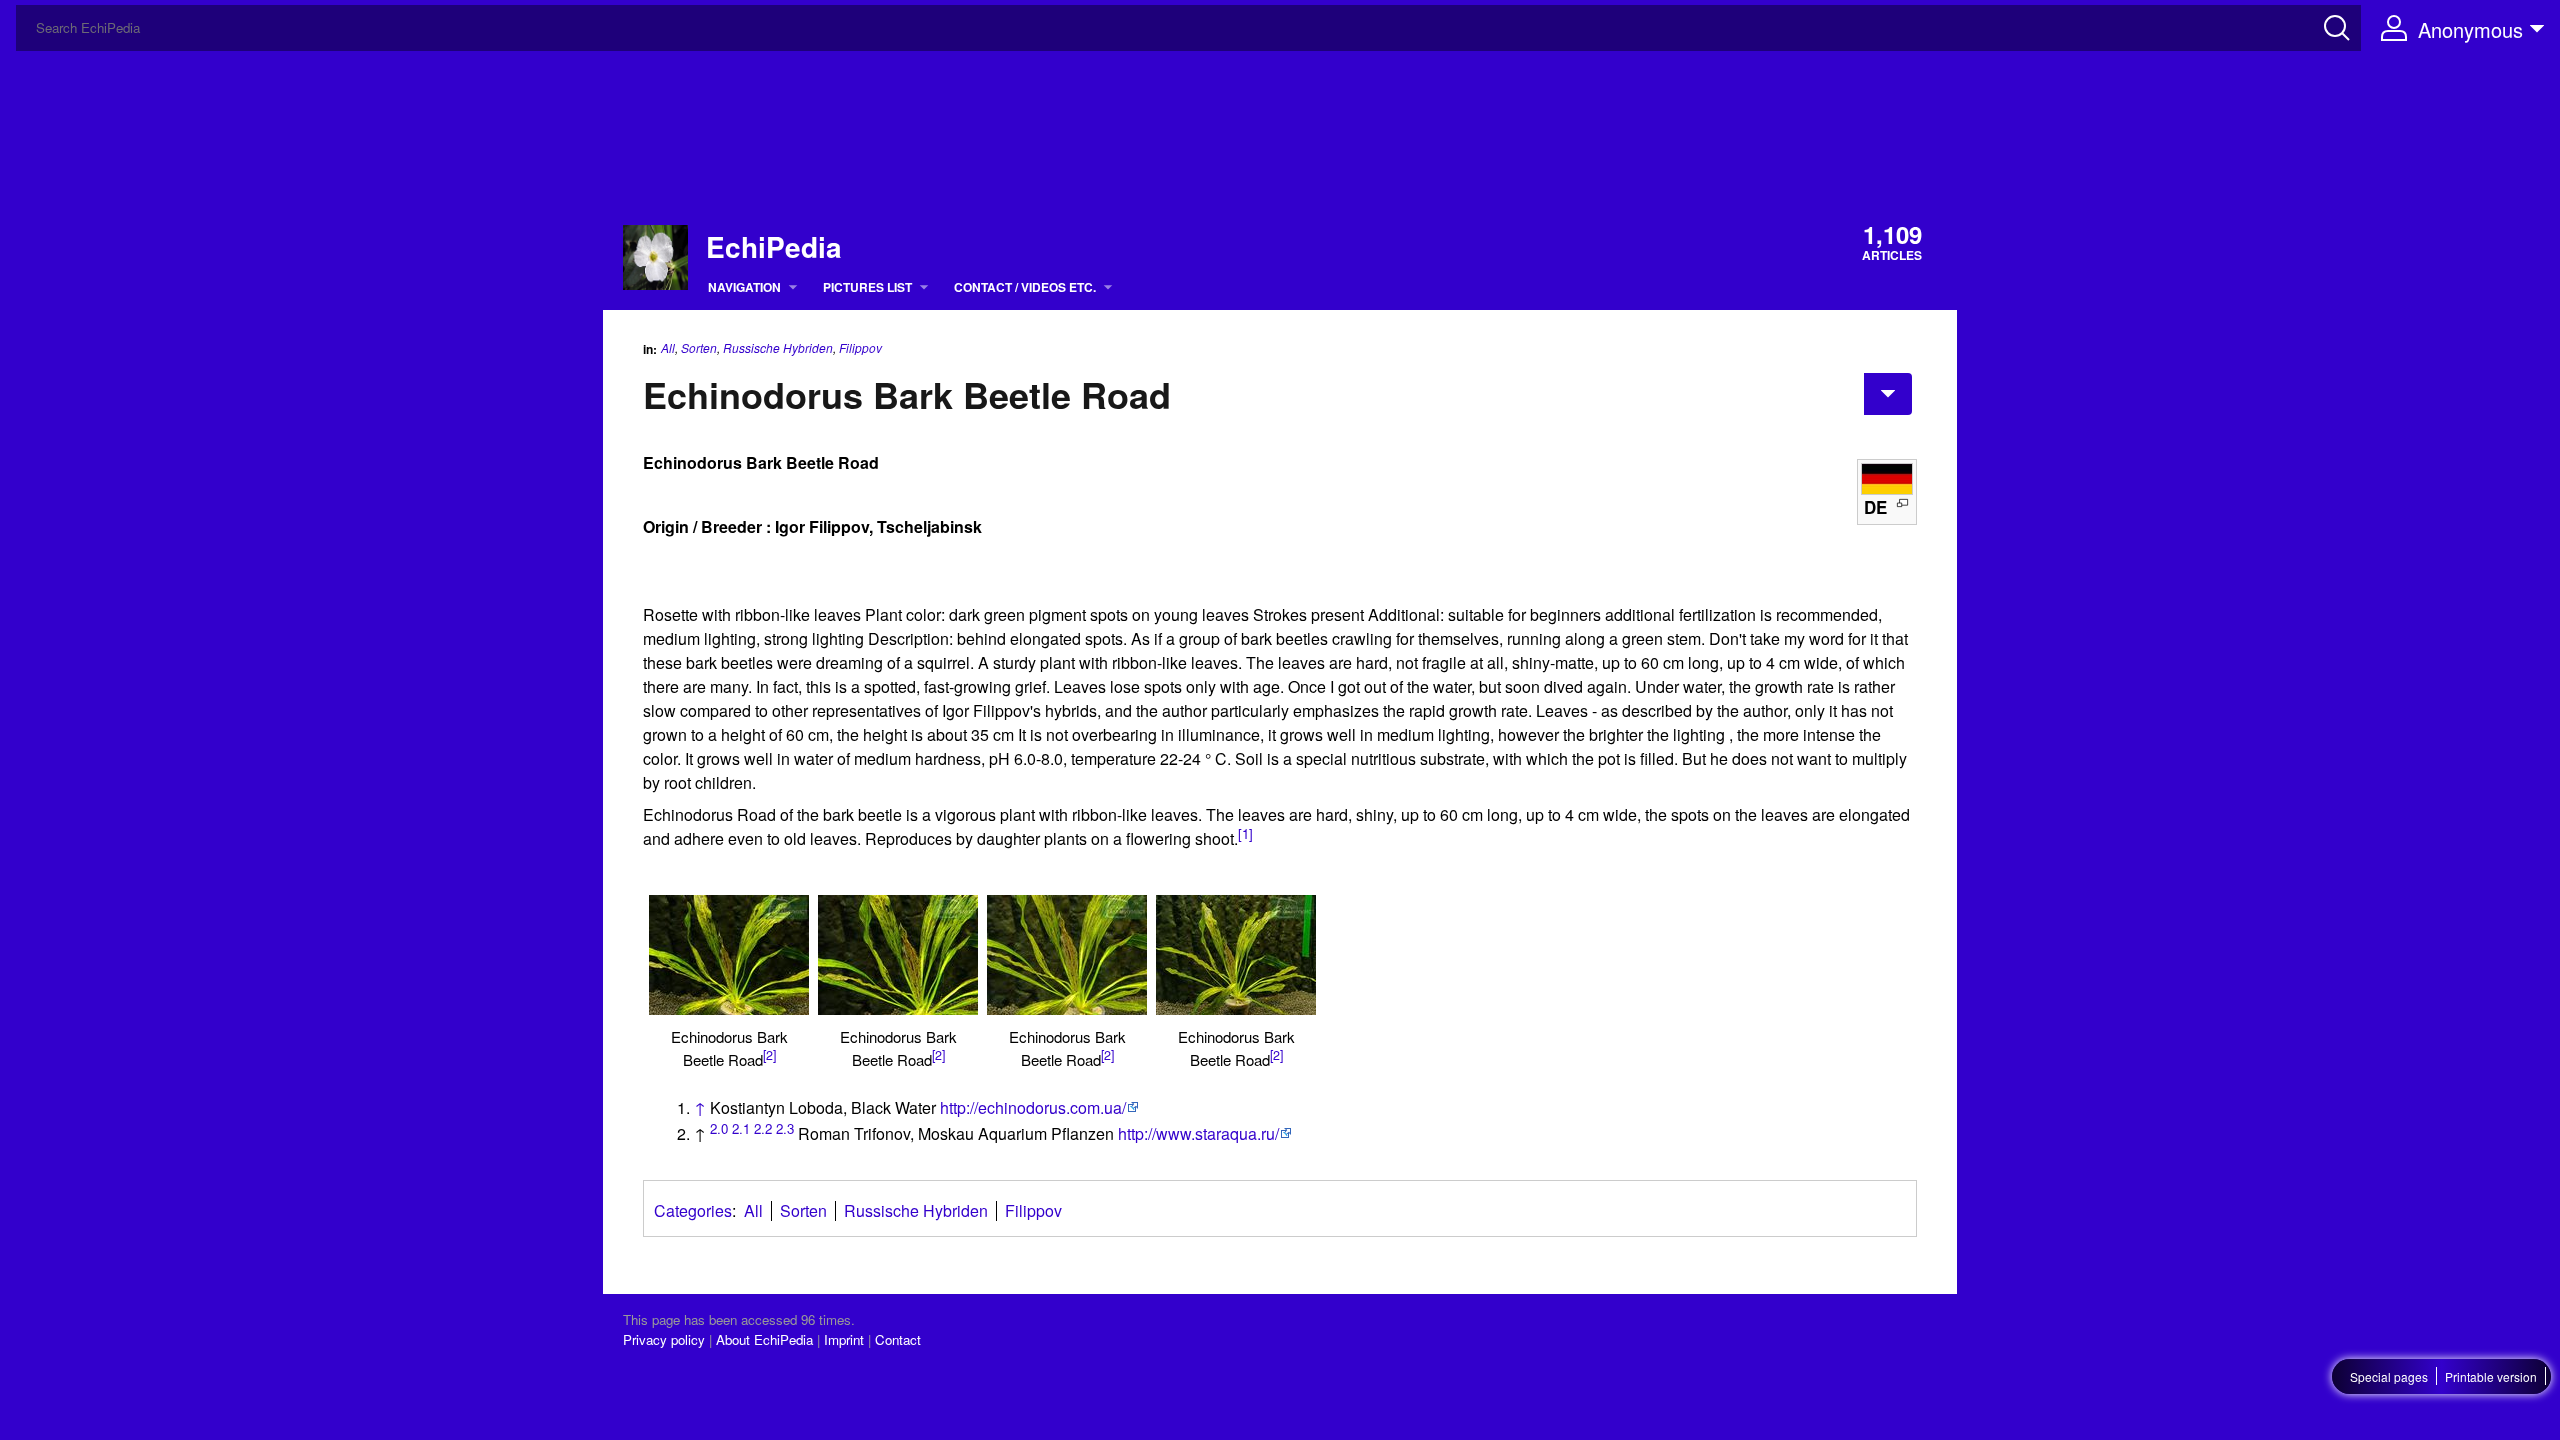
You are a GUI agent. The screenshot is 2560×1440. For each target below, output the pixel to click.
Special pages (2389, 1376)
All (668, 347)
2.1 (741, 1128)
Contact (898, 1339)
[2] (769, 1055)
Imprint (844, 1339)
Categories (693, 1210)
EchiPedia (774, 247)
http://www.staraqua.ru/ (1198, 1133)
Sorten (699, 347)
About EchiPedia (764, 1339)
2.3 (785, 1128)
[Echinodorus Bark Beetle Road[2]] (729, 955)
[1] (1245, 833)
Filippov (860, 348)
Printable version (2491, 1376)
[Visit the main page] (655, 254)
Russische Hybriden (778, 347)
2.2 (763, 1128)
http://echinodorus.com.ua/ (1033, 1107)
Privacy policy (664, 1339)
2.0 (719, 1128)
